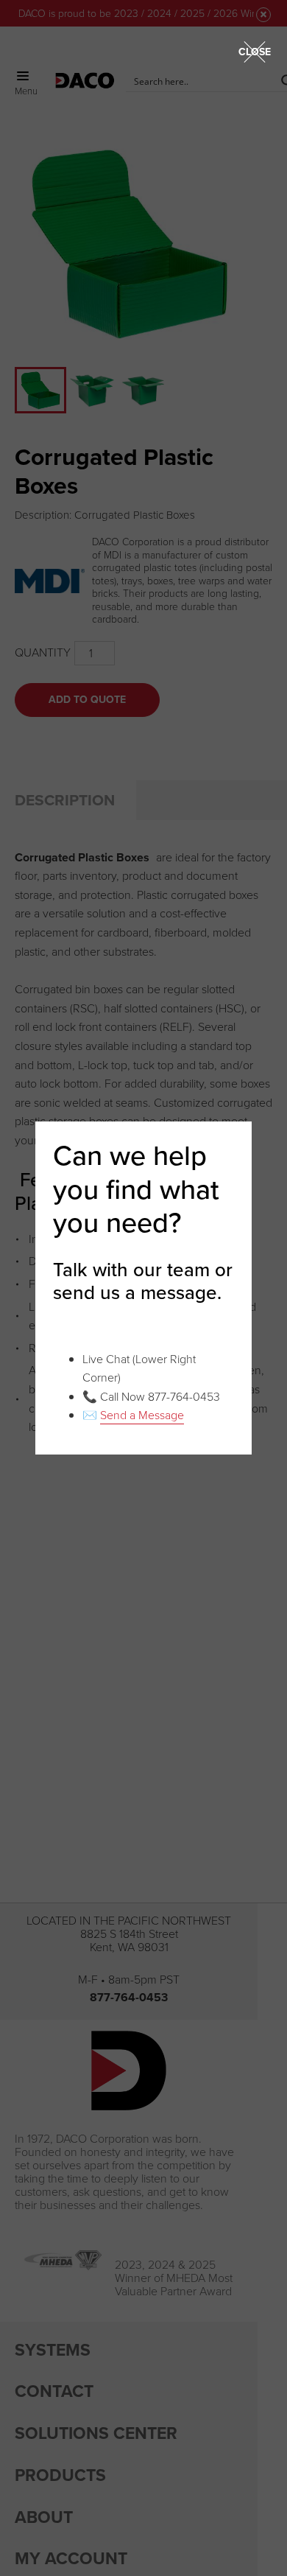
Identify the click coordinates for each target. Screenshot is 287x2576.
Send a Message (142, 1415)
